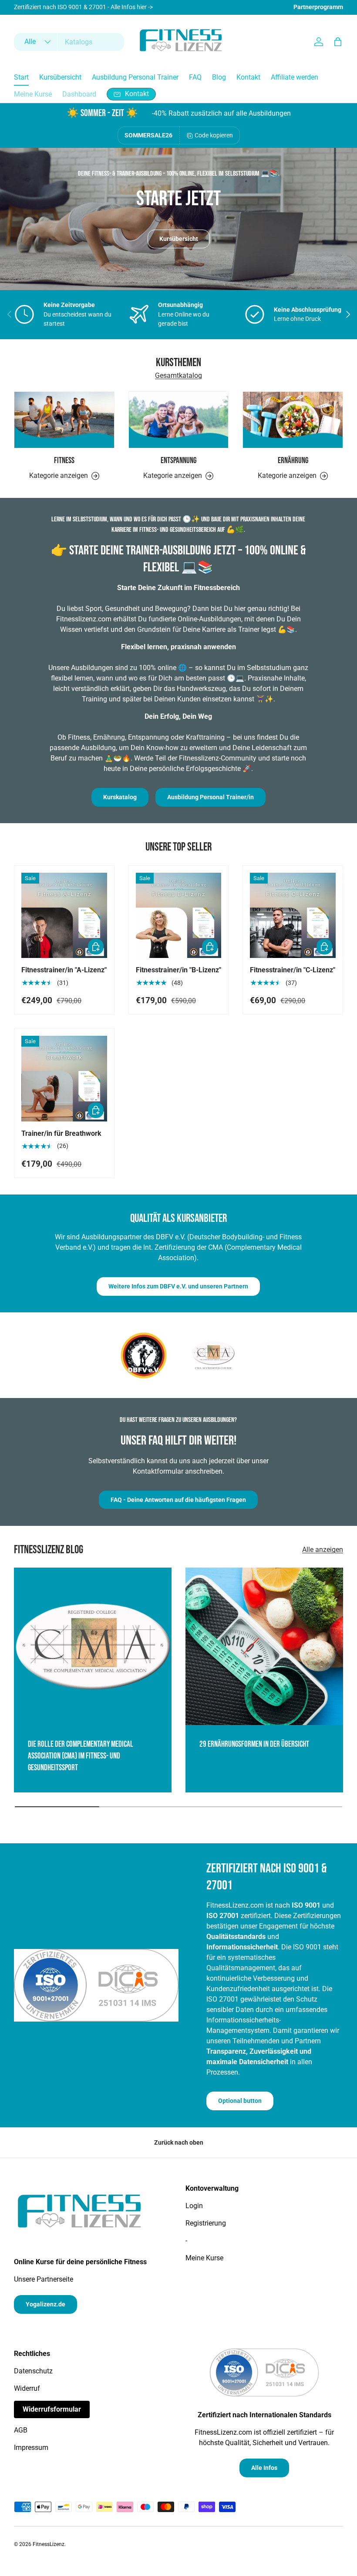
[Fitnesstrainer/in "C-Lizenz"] (293, 916)
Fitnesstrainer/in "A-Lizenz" (64, 970)
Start (21, 77)
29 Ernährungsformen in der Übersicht (254, 1744)
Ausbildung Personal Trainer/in (210, 797)
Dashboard (79, 94)
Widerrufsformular (52, 2409)
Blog (219, 77)
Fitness (64, 461)
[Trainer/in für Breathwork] (64, 1079)
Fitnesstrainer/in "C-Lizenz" (293, 970)
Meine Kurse (33, 94)
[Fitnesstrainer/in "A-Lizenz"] (64, 916)
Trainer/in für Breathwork (61, 1133)
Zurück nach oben (179, 2142)
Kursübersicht (60, 77)
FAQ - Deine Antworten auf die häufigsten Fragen (178, 1500)
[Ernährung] (293, 420)
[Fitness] (64, 420)
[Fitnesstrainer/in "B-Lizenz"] (179, 916)
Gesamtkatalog (178, 375)
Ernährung (293, 461)
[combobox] (69, 42)
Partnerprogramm (318, 7)
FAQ (195, 77)
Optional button (240, 2101)
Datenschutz (33, 2371)
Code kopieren (214, 135)
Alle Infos (264, 2468)
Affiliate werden (295, 77)
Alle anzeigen (323, 1550)
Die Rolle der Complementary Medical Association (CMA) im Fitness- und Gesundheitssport (81, 1756)
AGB (21, 2430)
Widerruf (27, 2388)
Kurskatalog (120, 797)
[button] (338, 42)
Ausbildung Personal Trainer (135, 77)
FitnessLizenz (49, 2544)
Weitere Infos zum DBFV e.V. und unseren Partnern (178, 1286)
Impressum (31, 2448)
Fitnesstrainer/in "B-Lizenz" (178, 970)
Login (194, 2206)
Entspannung (178, 461)
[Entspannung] (179, 420)
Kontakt (248, 77)
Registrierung (206, 2223)
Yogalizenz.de (45, 2304)
